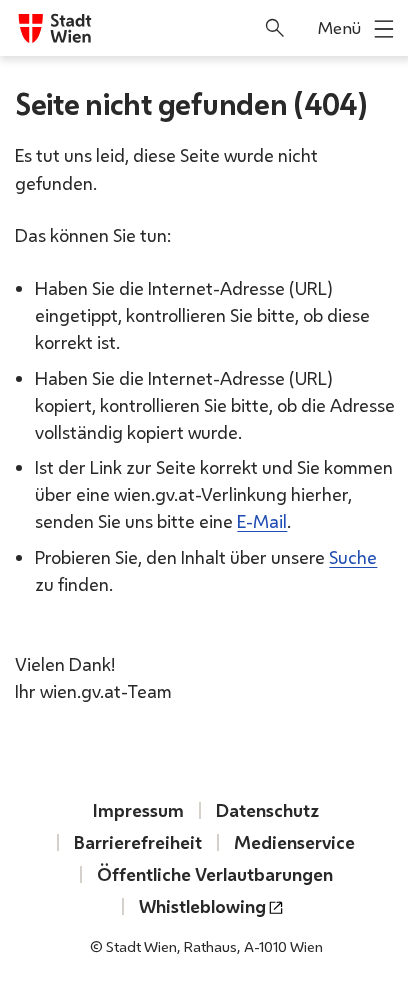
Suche (353, 557)
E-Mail (262, 521)
